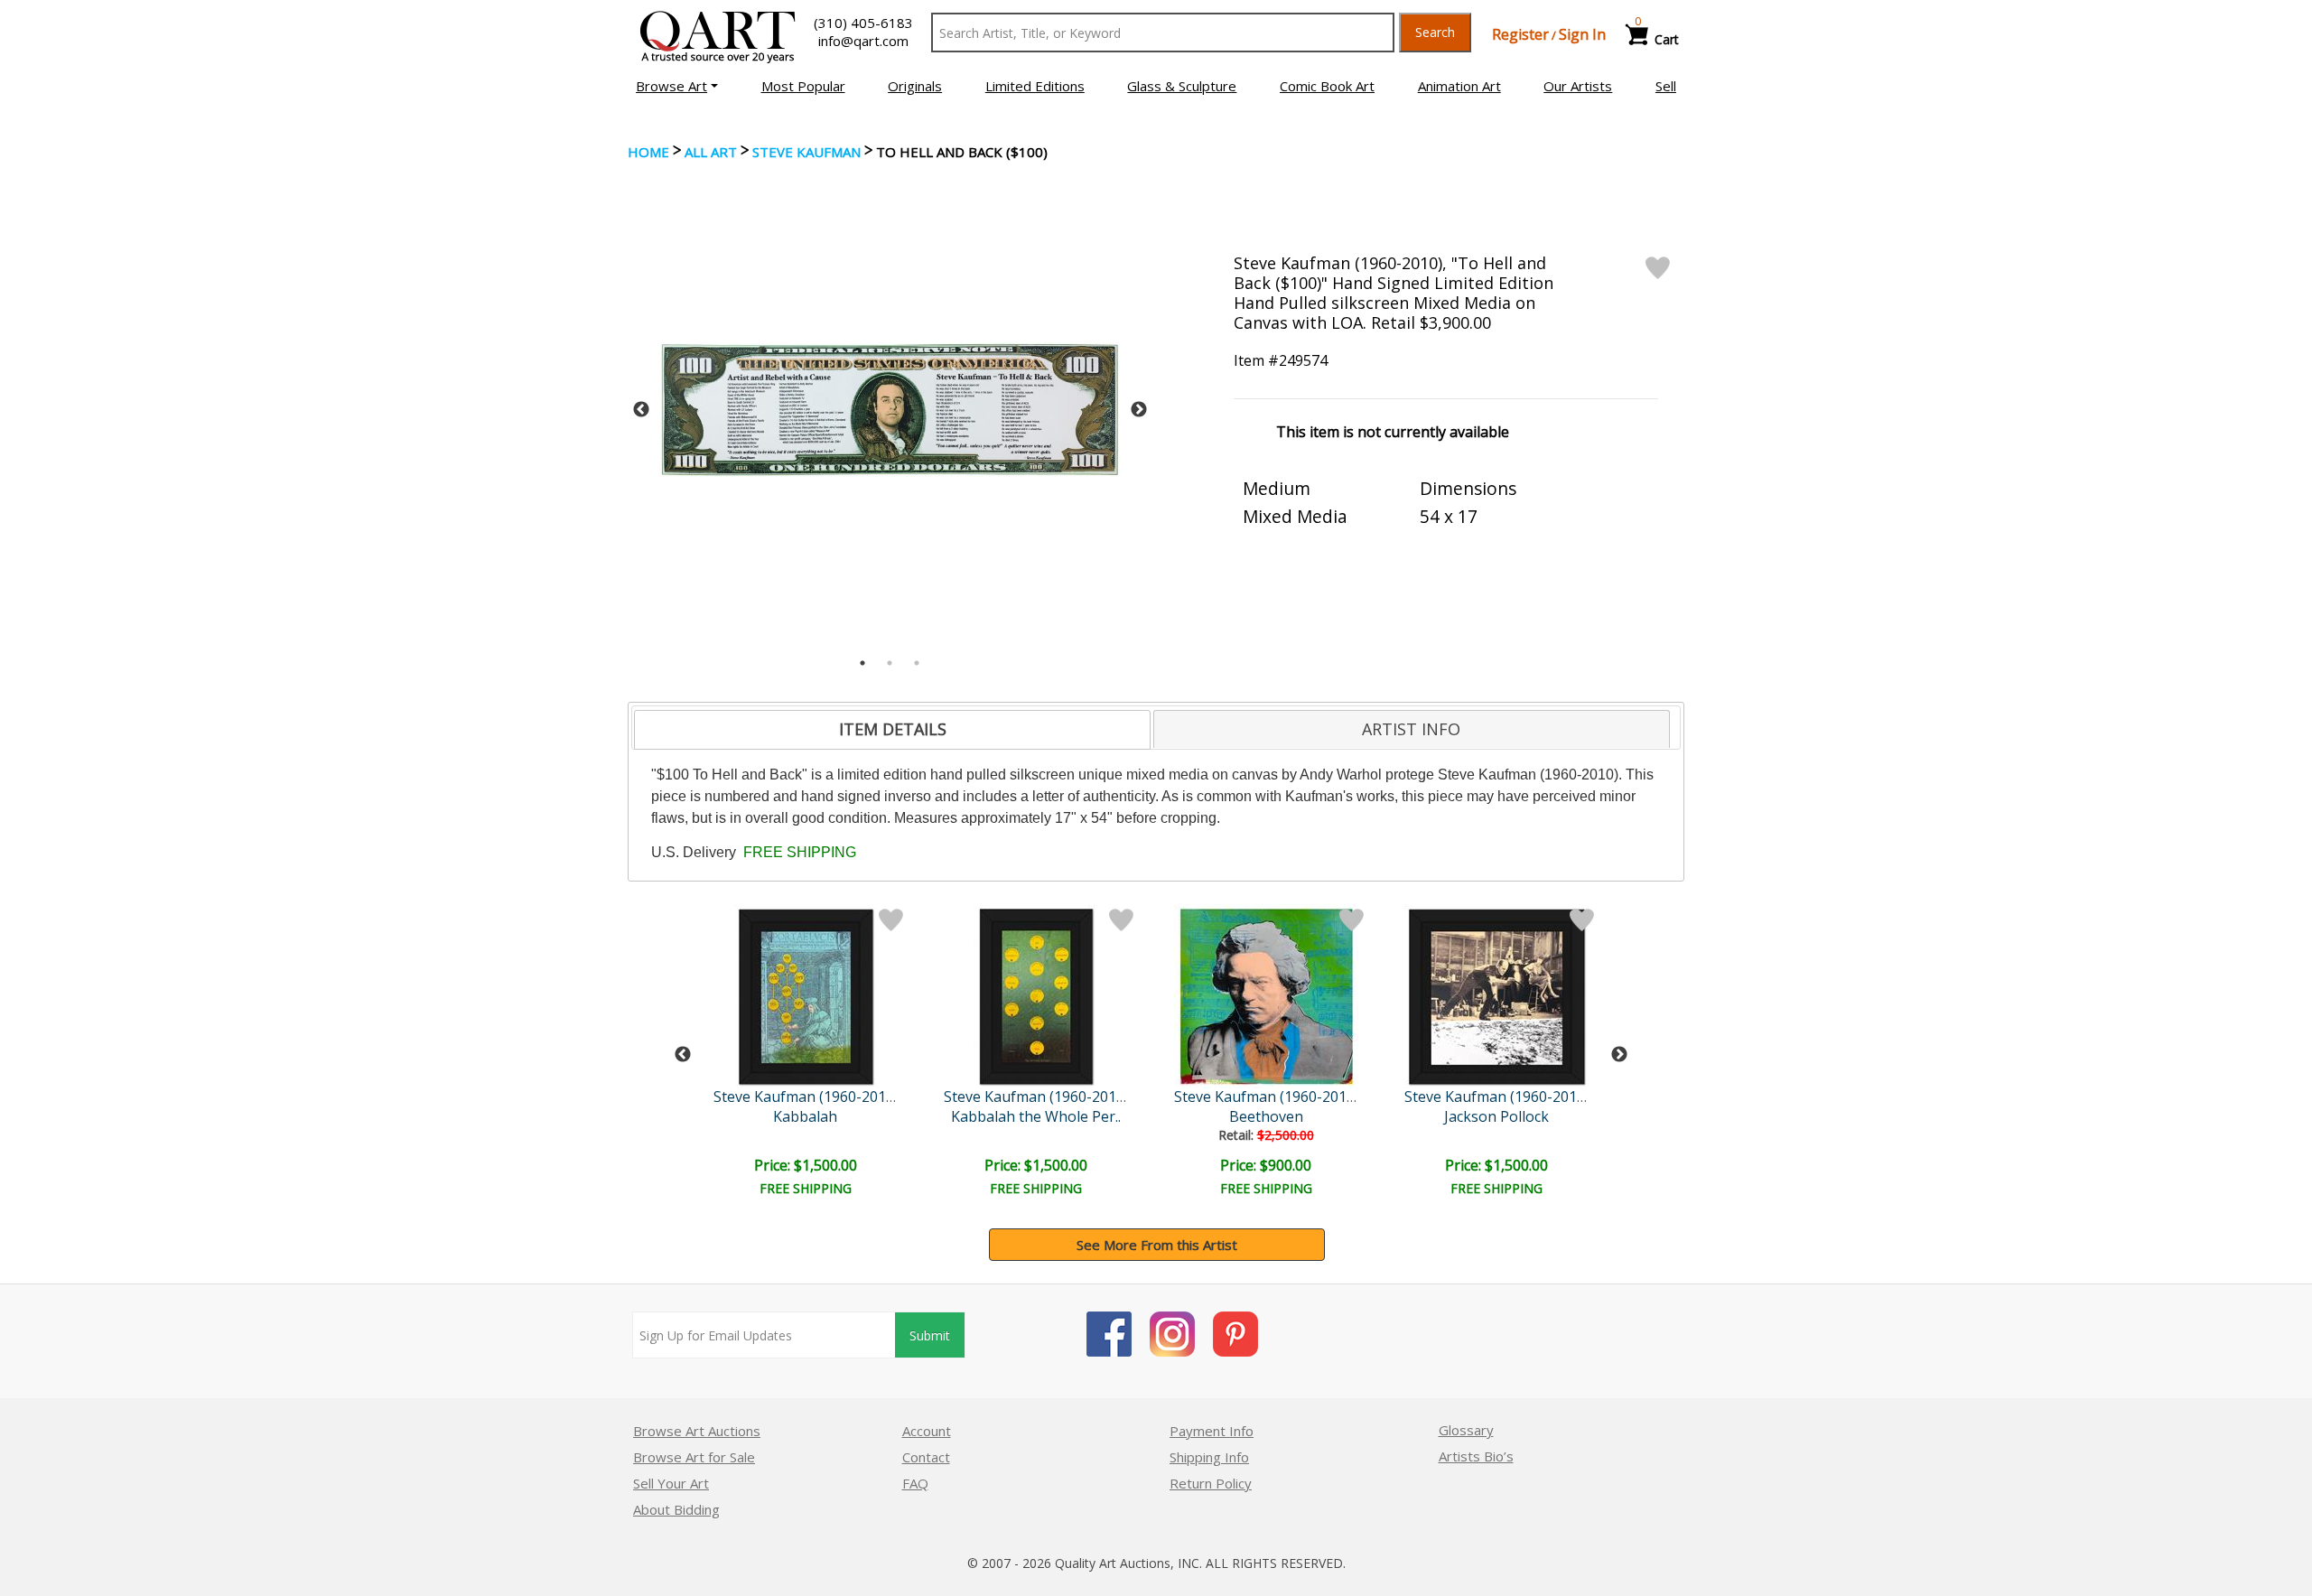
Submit (930, 1335)
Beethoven (1266, 1116)
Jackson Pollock (1496, 1116)
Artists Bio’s (1476, 1456)
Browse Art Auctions (697, 1431)
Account (927, 1431)
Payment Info (1212, 1431)
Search (1435, 32)
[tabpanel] (890, 410)
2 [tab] (890, 663)
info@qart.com (863, 41)
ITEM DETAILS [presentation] (893, 729)
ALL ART (711, 152)
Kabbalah (805, 1116)
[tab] (892, 730)
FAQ (915, 1483)
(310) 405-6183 (863, 23)
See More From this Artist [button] (1157, 1245)
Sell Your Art (671, 1483)
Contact (926, 1457)
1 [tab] (862, 663)
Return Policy (1211, 1483)
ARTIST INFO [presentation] (1411, 729)
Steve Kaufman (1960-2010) (806, 1097)
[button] (677, 86)
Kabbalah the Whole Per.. (1036, 1116)
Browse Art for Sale (694, 1457)
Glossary (1466, 1430)
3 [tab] (917, 663)
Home (648, 152)
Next (1139, 410)
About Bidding (676, 1509)
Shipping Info (1209, 1457)
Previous (641, 410)
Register (1520, 34)
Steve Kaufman (806, 152)
